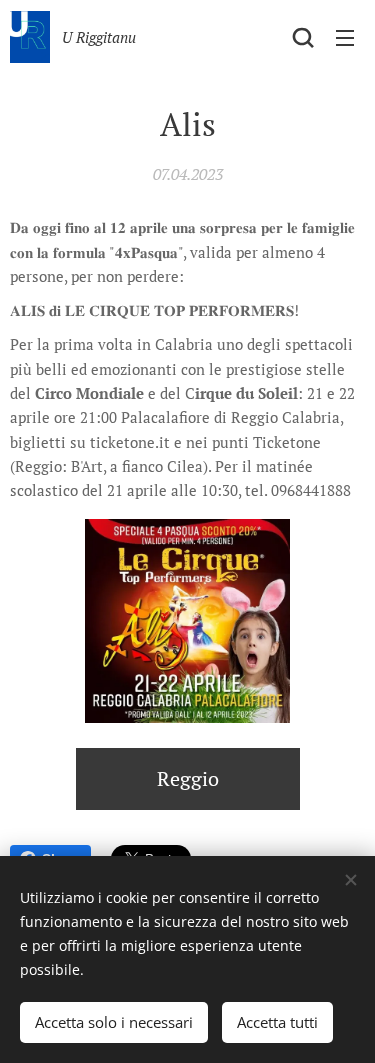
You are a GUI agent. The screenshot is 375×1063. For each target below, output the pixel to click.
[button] (303, 37)
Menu (345, 37)
